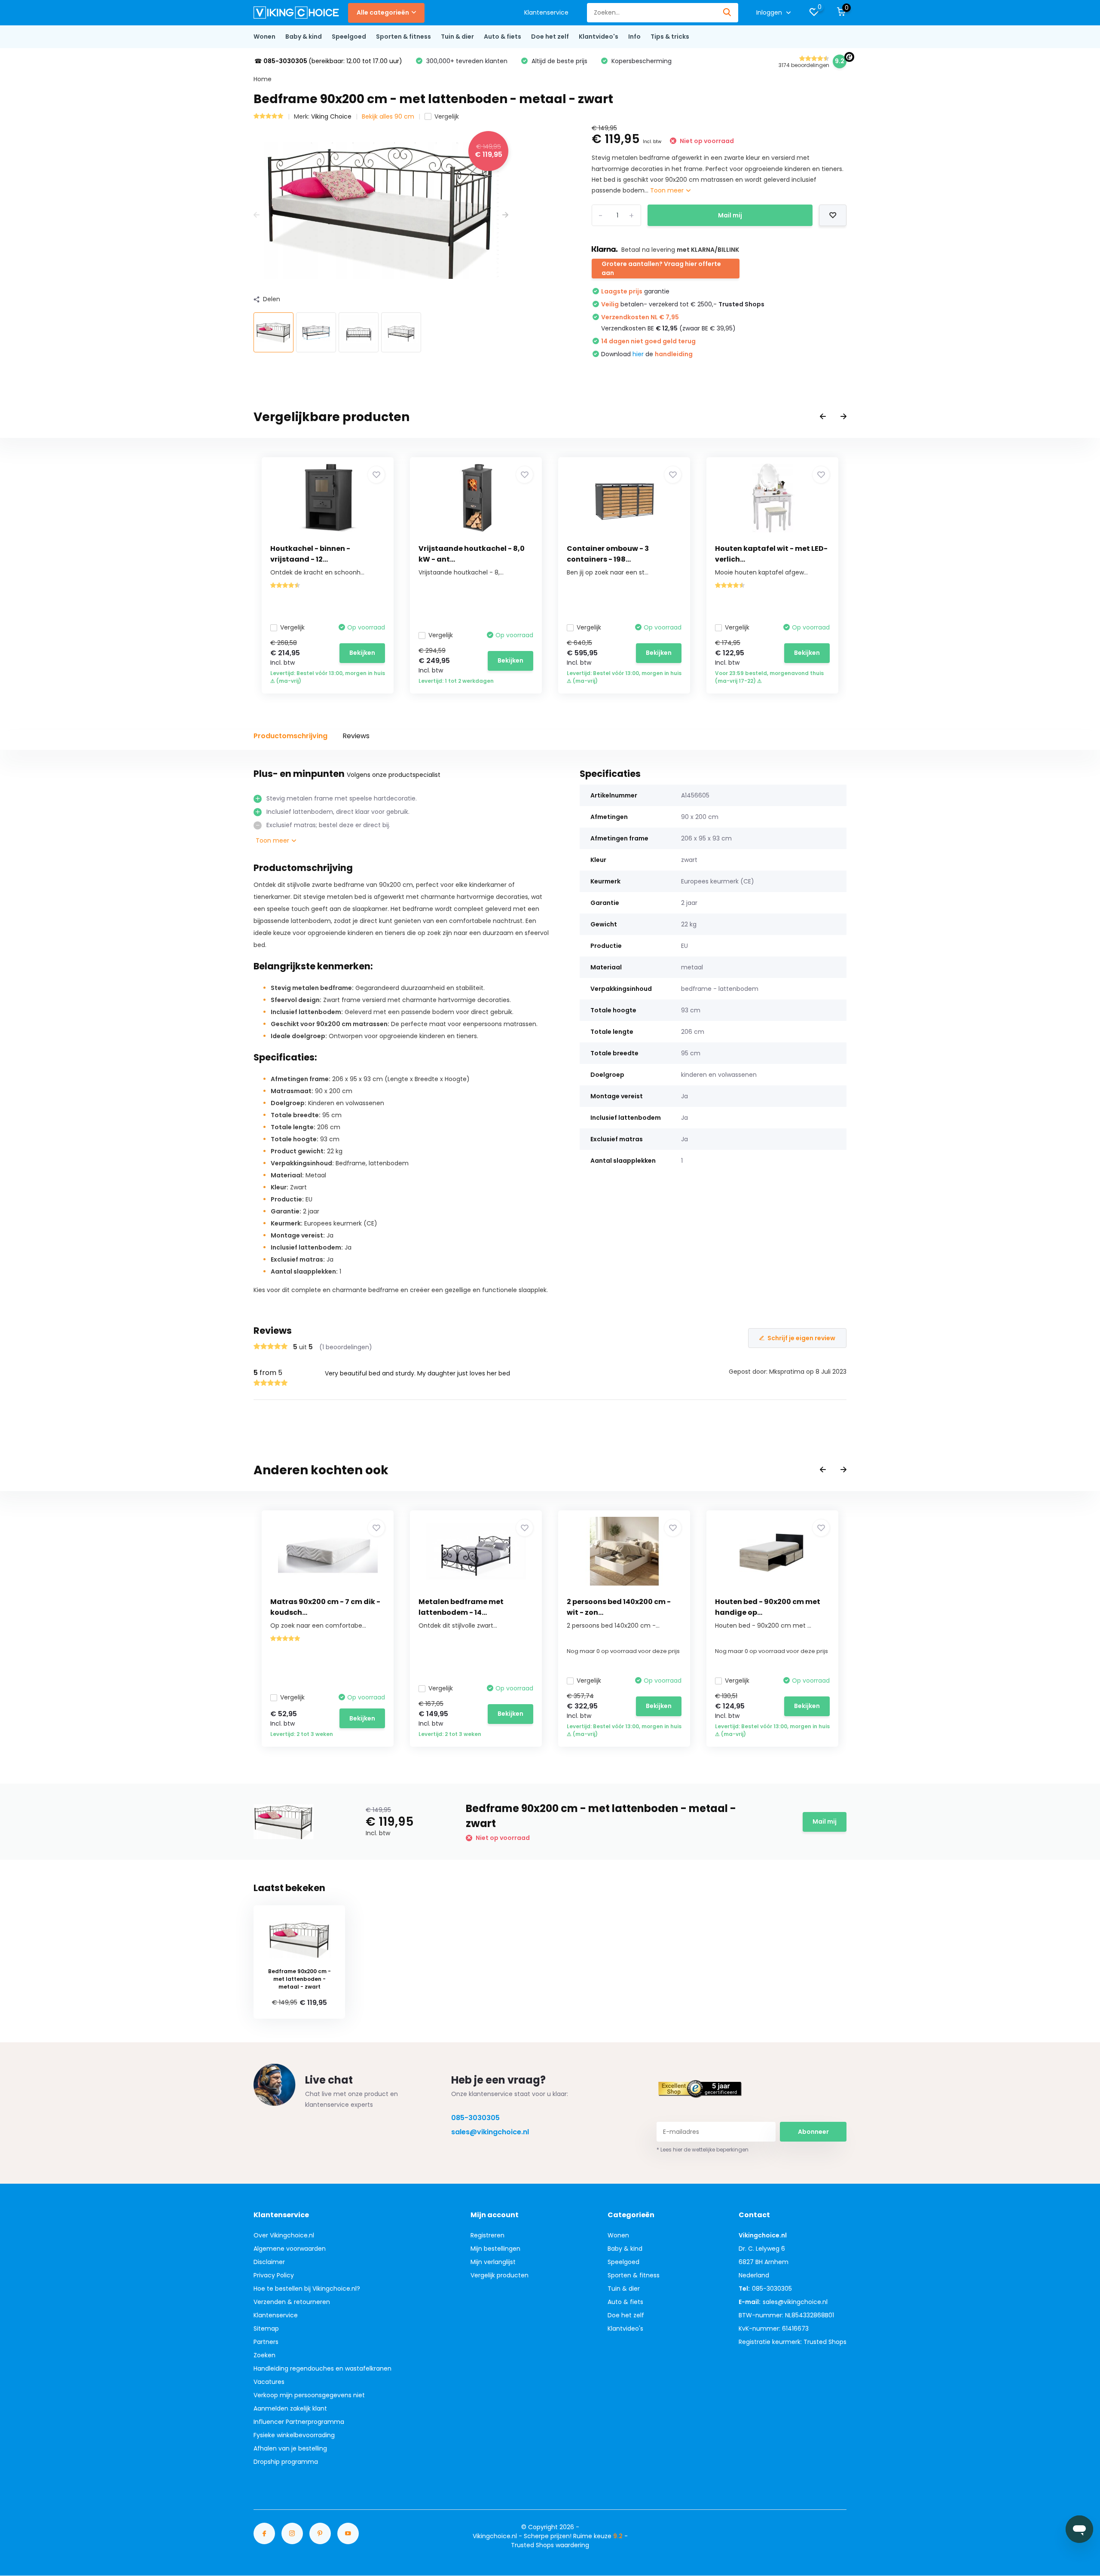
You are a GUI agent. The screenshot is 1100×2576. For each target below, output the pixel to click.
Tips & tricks (670, 37)
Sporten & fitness (403, 37)
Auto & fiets (503, 37)
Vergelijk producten (500, 2275)
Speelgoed (349, 37)
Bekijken (362, 653)
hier (638, 354)
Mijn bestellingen (495, 2249)
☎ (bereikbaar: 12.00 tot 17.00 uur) (328, 61)
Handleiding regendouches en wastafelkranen (322, 2368)
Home (263, 79)
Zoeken (264, 2355)
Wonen (264, 37)
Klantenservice (546, 12)
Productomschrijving (290, 736)
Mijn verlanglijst (493, 2262)
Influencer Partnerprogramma (299, 2422)
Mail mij (730, 215)
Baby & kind (304, 37)
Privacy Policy (274, 2275)
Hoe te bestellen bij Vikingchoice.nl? (307, 2289)
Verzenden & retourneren (292, 2302)
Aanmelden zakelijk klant (290, 2408)
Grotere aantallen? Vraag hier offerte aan (661, 268)
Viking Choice (331, 116)
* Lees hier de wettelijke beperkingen (703, 2150)
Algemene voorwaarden (290, 2249)
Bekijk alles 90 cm (388, 116)
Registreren (487, 2235)
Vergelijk (447, 116)
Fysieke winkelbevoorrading (294, 2435)
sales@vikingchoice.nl (490, 2132)
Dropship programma (286, 2462)
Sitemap (266, 2328)
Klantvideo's (599, 37)
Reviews (356, 736)
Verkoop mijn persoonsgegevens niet (309, 2395)
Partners (266, 2342)
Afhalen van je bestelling (290, 2448)
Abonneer (813, 2132)
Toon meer (668, 190)
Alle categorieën (383, 12)
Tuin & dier (457, 37)
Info (634, 37)
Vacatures (269, 2382)
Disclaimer (269, 2262)
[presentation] (257, 215)
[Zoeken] (727, 13)
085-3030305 (475, 2118)
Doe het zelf (550, 37)
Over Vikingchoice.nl (284, 2235)
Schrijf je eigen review (801, 1338)
